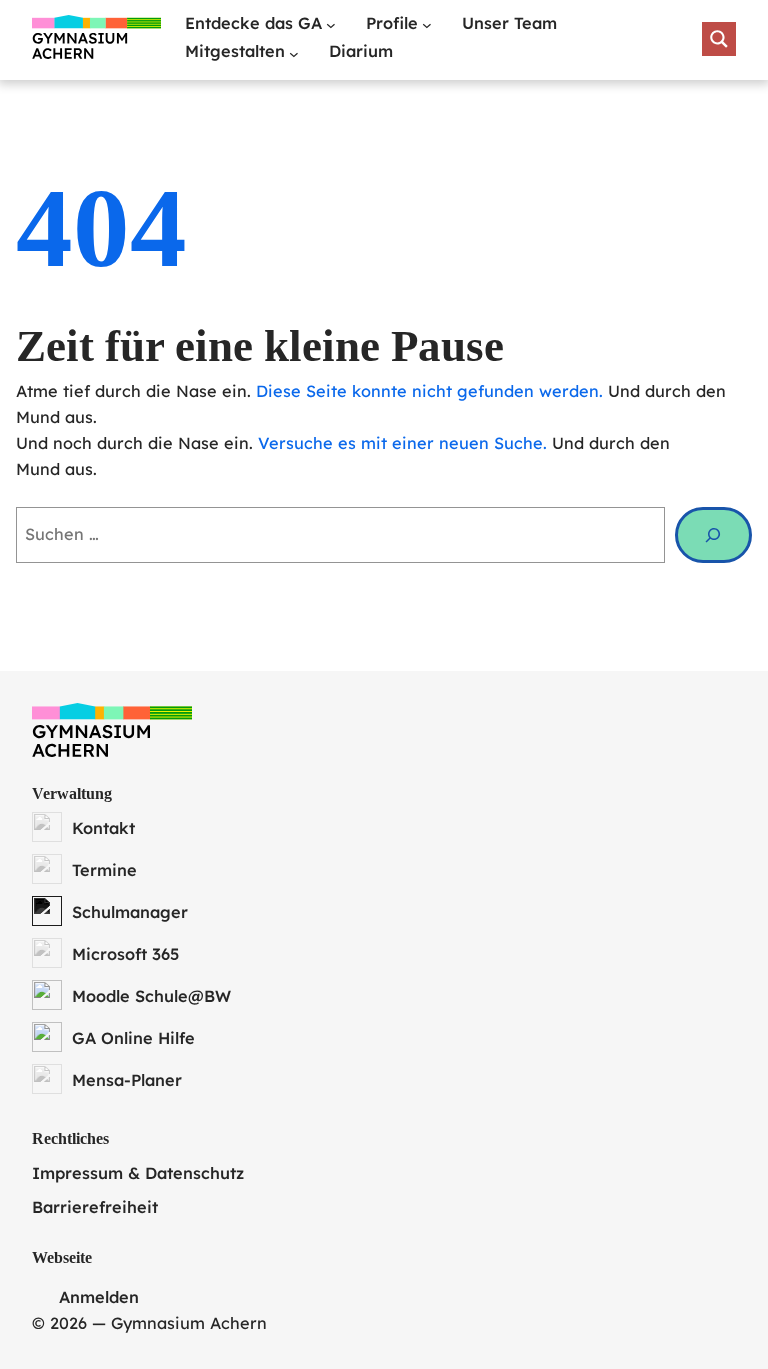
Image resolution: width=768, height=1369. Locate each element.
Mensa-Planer (127, 1080)
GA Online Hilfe (133, 1038)
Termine (104, 870)
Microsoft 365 (125, 954)
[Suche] (713, 535)
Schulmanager (130, 912)
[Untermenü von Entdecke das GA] (331, 25)
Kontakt (103, 828)
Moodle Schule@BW (151, 996)
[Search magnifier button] (719, 39)
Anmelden (99, 1297)
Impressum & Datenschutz (138, 1173)
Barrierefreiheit (95, 1207)
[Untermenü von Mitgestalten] (294, 54)
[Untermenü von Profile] (427, 25)
